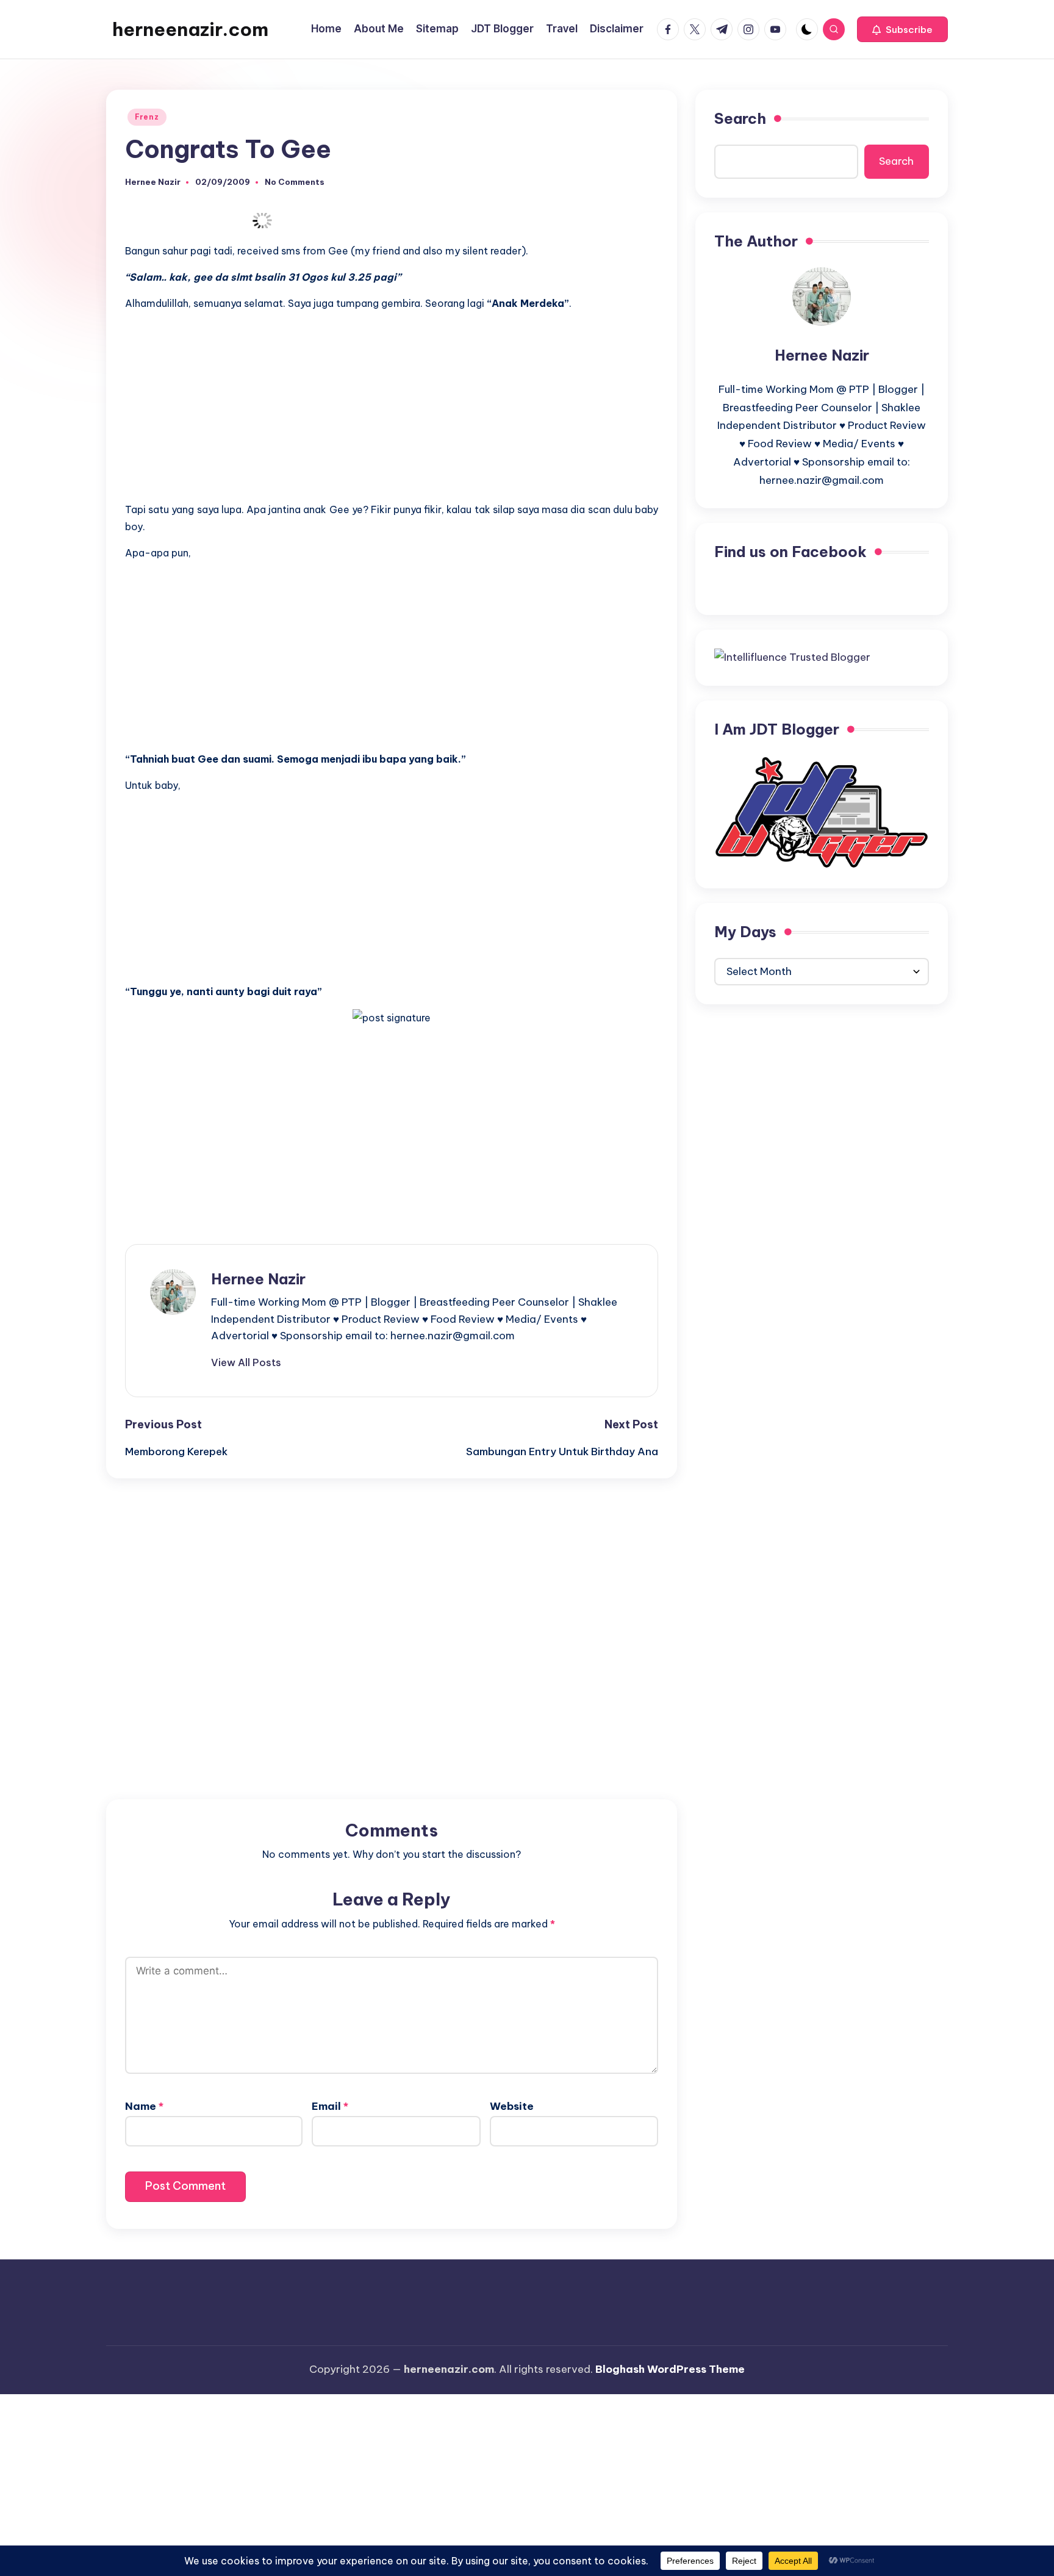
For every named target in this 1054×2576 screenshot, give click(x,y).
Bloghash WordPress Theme (670, 2369)
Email (330, 2106)
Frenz (147, 117)
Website (512, 2106)
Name (144, 2106)
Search (740, 118)
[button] (902, 29)
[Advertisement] (392, 406)
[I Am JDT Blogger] (822, 811)
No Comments (295, 182)
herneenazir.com (190, 29)
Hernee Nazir (258, 1279)
